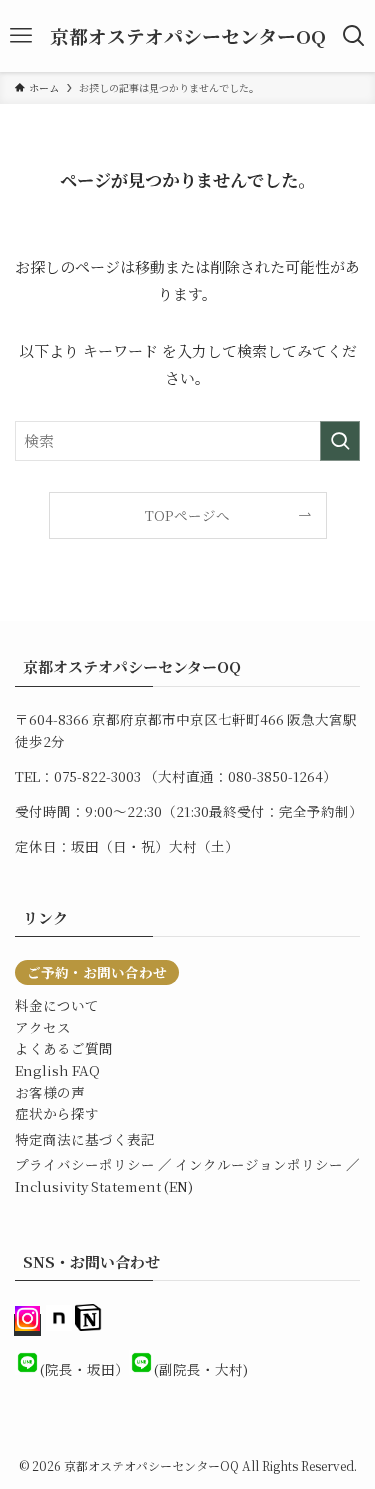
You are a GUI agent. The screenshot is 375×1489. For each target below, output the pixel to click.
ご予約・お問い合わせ (97, 972)
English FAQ (57, 1070)
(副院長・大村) (201, 1369)
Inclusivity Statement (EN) (104, 1186)
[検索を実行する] (340, 441)
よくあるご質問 (64, 1048)
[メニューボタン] (21, 36)
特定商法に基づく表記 (85, 1139)
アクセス (43, 1027)
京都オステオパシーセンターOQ (188, 36)
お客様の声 (50, 1092)
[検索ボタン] (354, 36)
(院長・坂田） (84, 1369)
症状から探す (57, 1113)
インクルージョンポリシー (259, 1164)
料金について (57, 1005)
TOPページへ (187, 515)
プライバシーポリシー (85, 1164)
